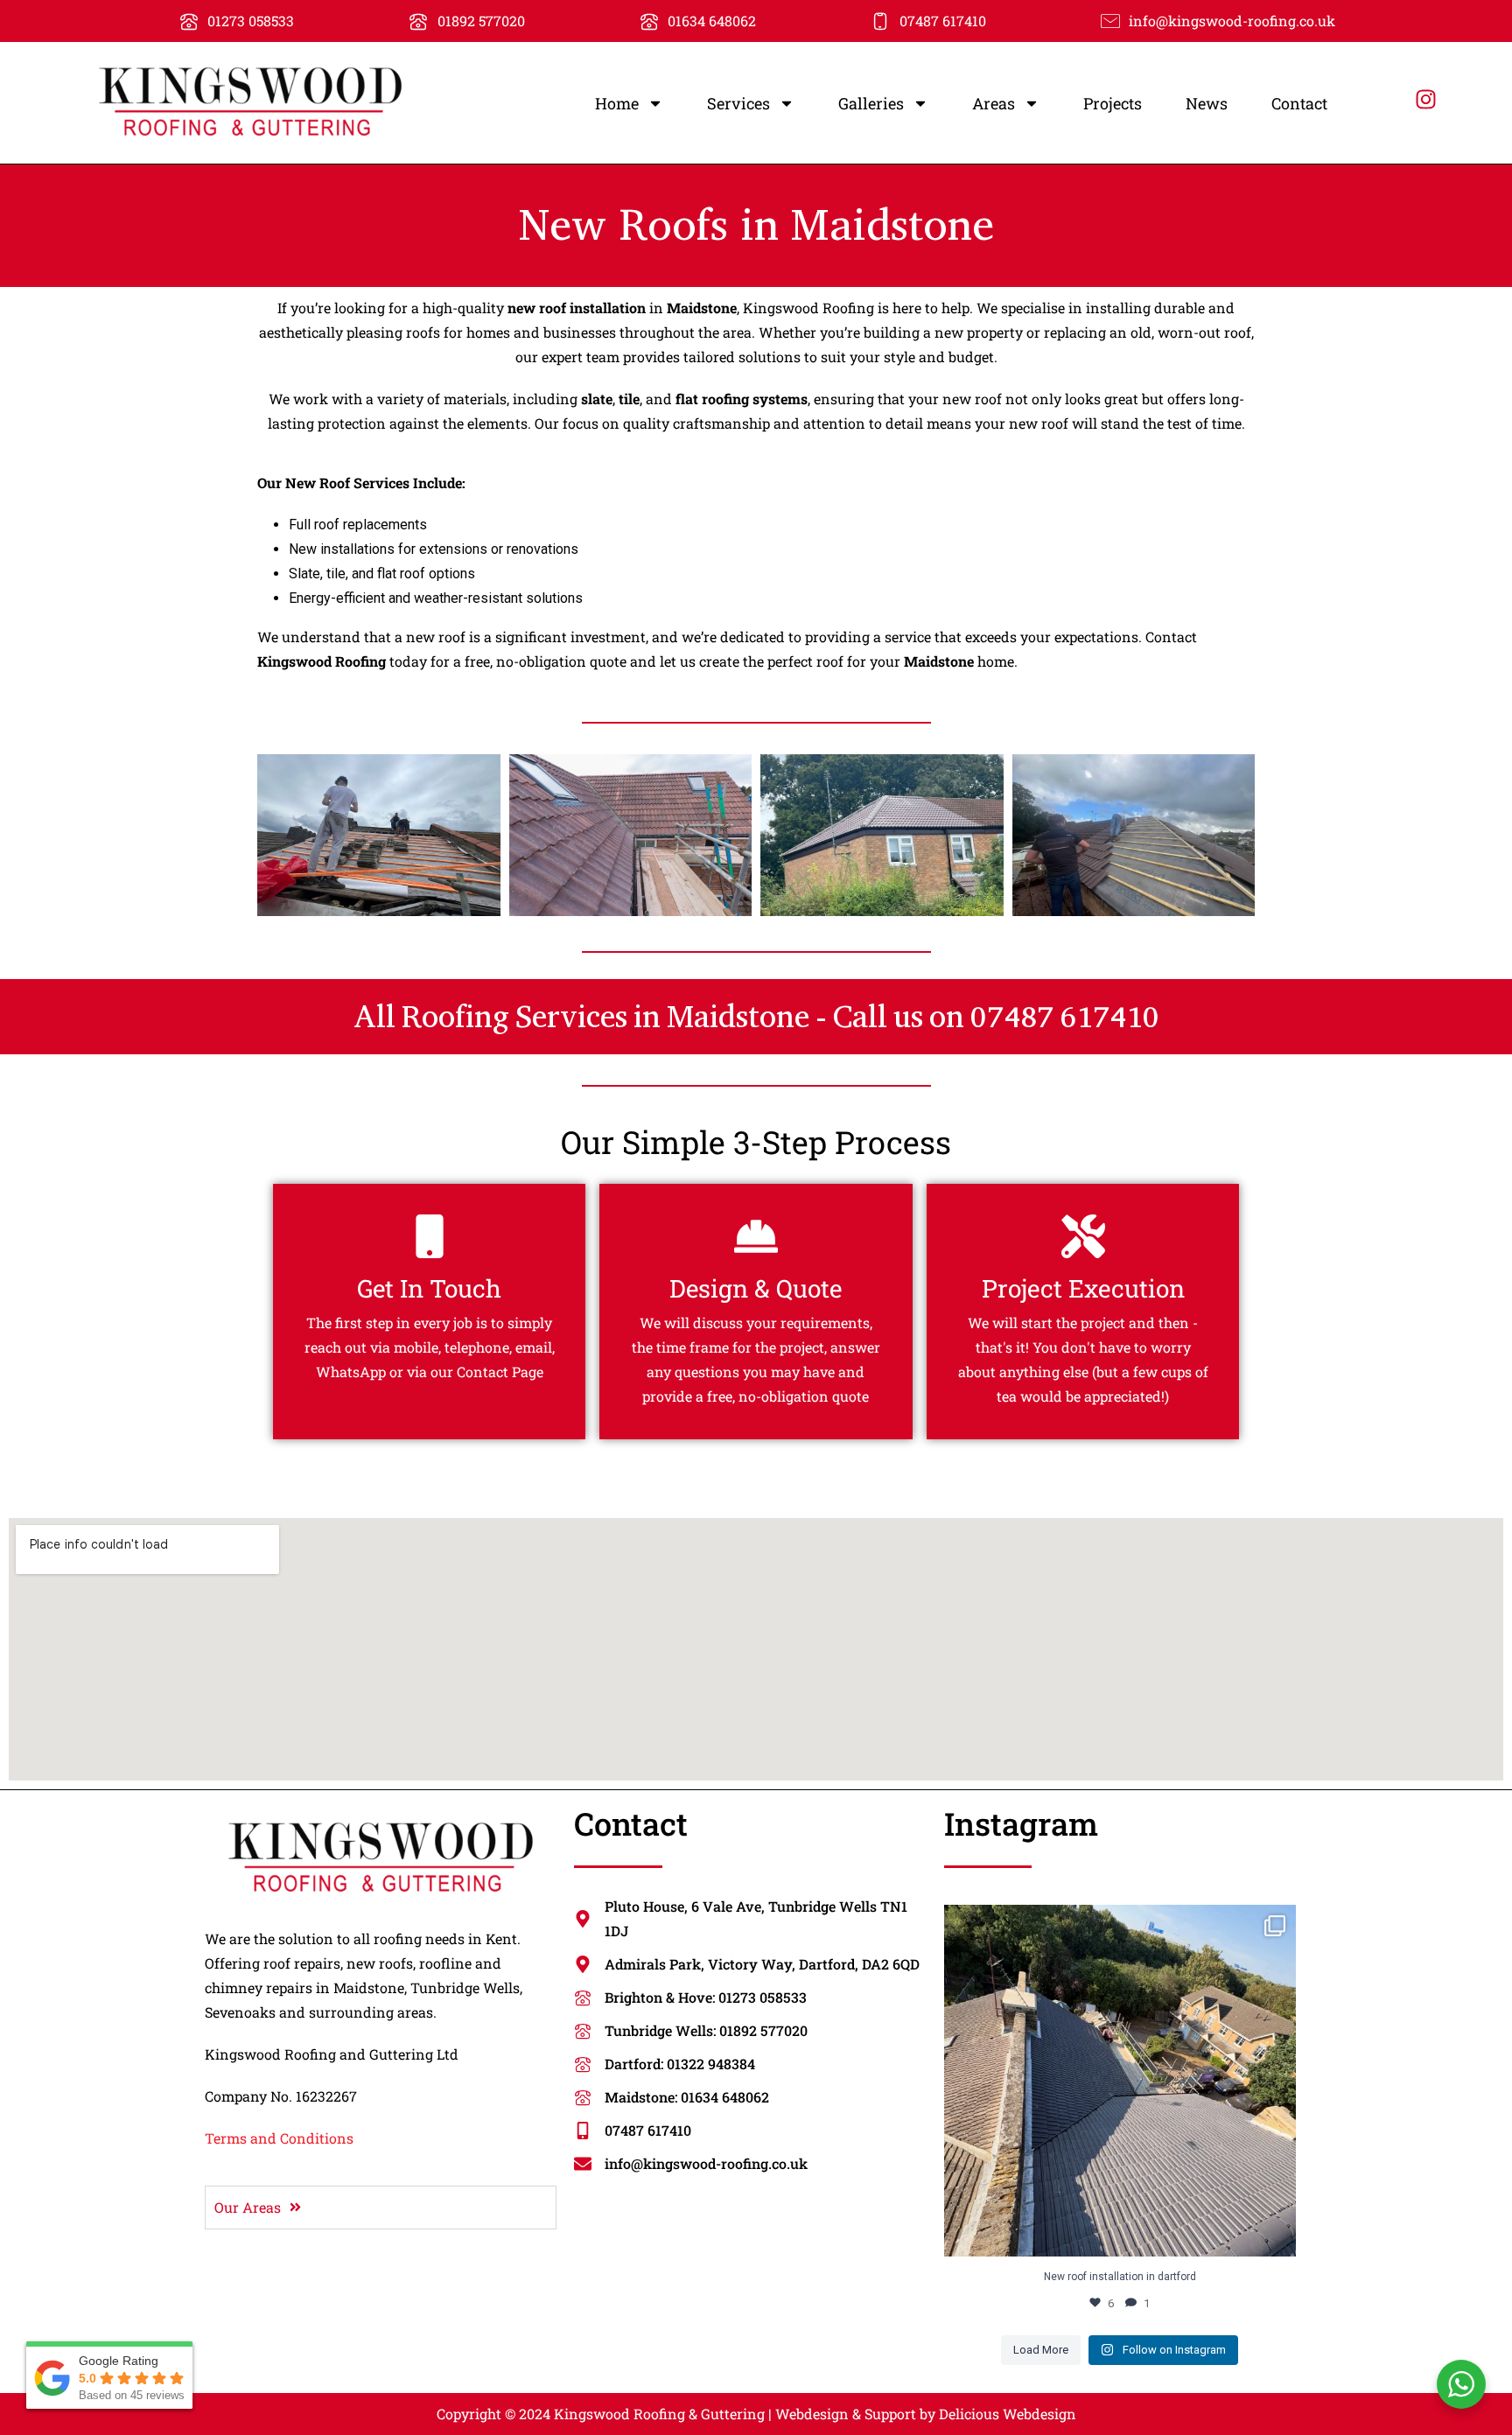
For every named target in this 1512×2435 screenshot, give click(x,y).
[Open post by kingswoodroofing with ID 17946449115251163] (1120, 2081)
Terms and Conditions (279, 2138)
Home (617, 103)
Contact (1299, 103)
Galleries (871, 103)
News (1207, 103)
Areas (994, 103)
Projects (1113, 103)
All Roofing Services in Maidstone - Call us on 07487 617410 (756, 1017)
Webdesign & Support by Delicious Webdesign (926, 2414)
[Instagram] (1426, 99)
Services (738, 103)
